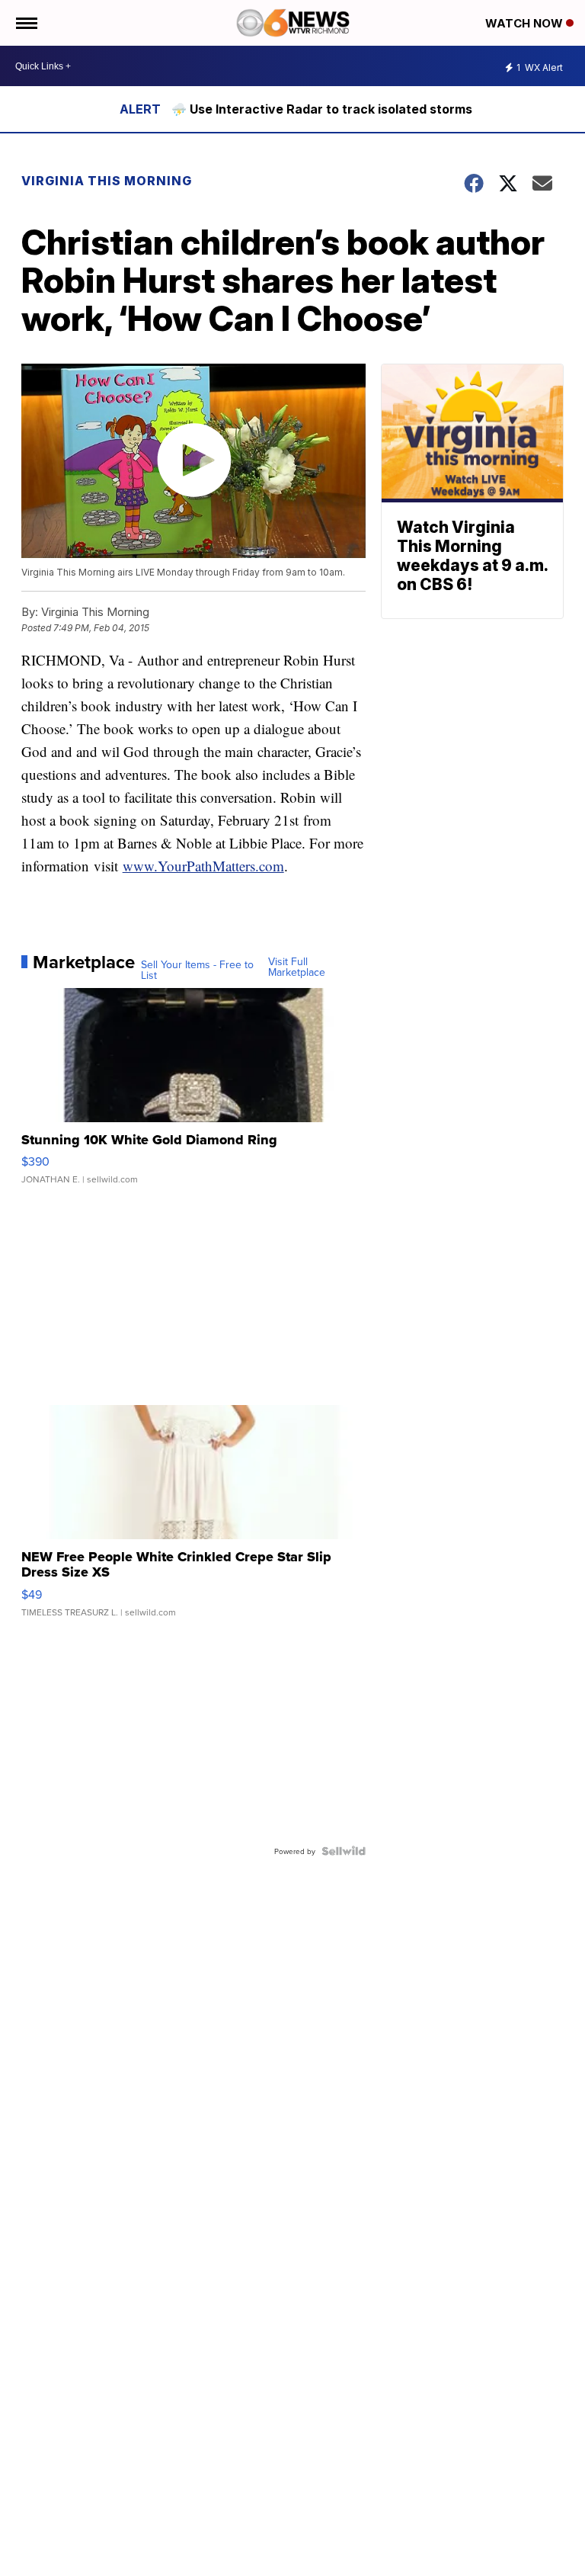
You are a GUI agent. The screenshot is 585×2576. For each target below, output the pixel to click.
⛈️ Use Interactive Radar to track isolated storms (322, 109)
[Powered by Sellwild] (344, 1851)
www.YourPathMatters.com (203, 866)
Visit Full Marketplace (297, 967)
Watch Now (526, 23)
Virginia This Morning (107, 181)
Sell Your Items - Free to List (197, 970)
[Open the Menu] (26, 23)
